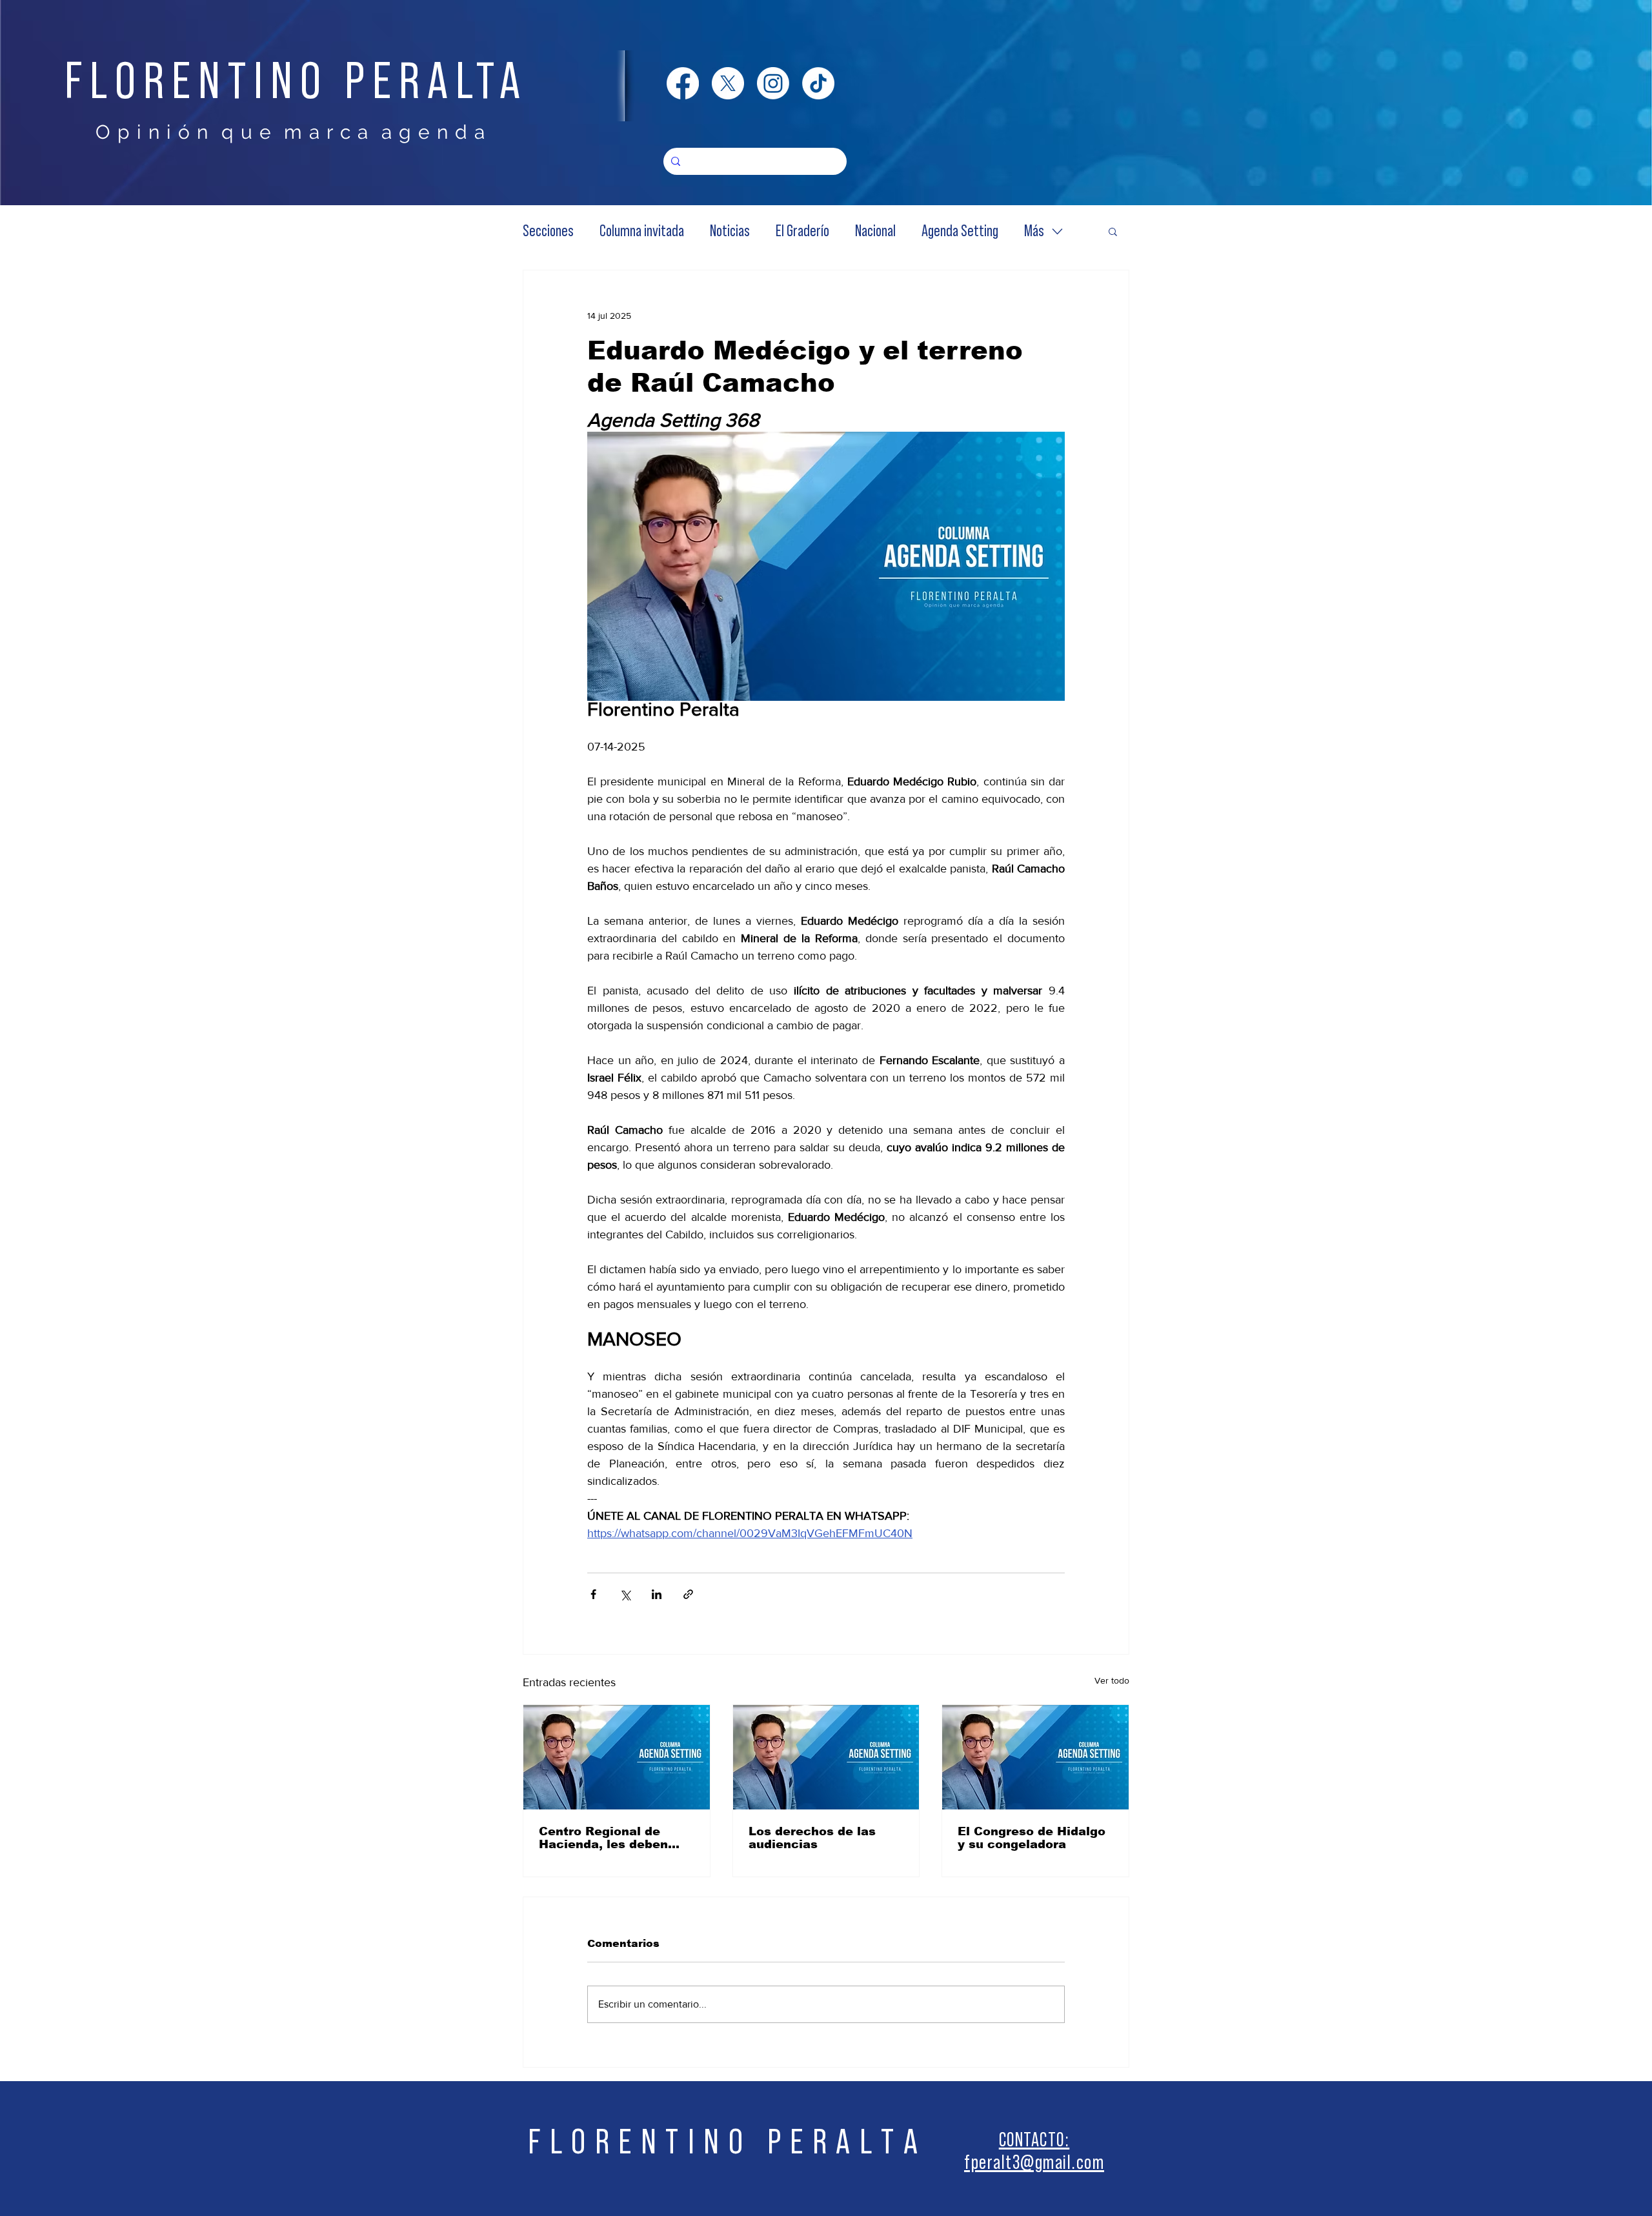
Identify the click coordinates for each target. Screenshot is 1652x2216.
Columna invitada (642, 231)
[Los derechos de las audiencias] (826, 1757)
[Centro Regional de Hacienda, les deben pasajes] (617, 1757)
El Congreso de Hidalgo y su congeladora (1032, 1838)
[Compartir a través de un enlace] (688, 1594)
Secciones (548, 231)
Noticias (730, 231)
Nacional (875, 231)
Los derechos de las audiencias (812, 1838)
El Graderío (802, 231)
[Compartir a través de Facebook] (593, 1594)
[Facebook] (683, 83)
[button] (1113, 231)
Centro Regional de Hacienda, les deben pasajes (603, 1838)
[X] (728, 83)
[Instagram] (773, 83)
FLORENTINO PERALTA (296, 82)
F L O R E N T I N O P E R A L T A (723, 2142)
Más (1034, 231)
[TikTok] (818, 83)
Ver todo (1112, 1680)
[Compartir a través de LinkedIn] (657, 1594)
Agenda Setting (960, 231)
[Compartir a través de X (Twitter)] (625, 1594)
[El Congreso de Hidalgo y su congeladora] (1035, 1757)
